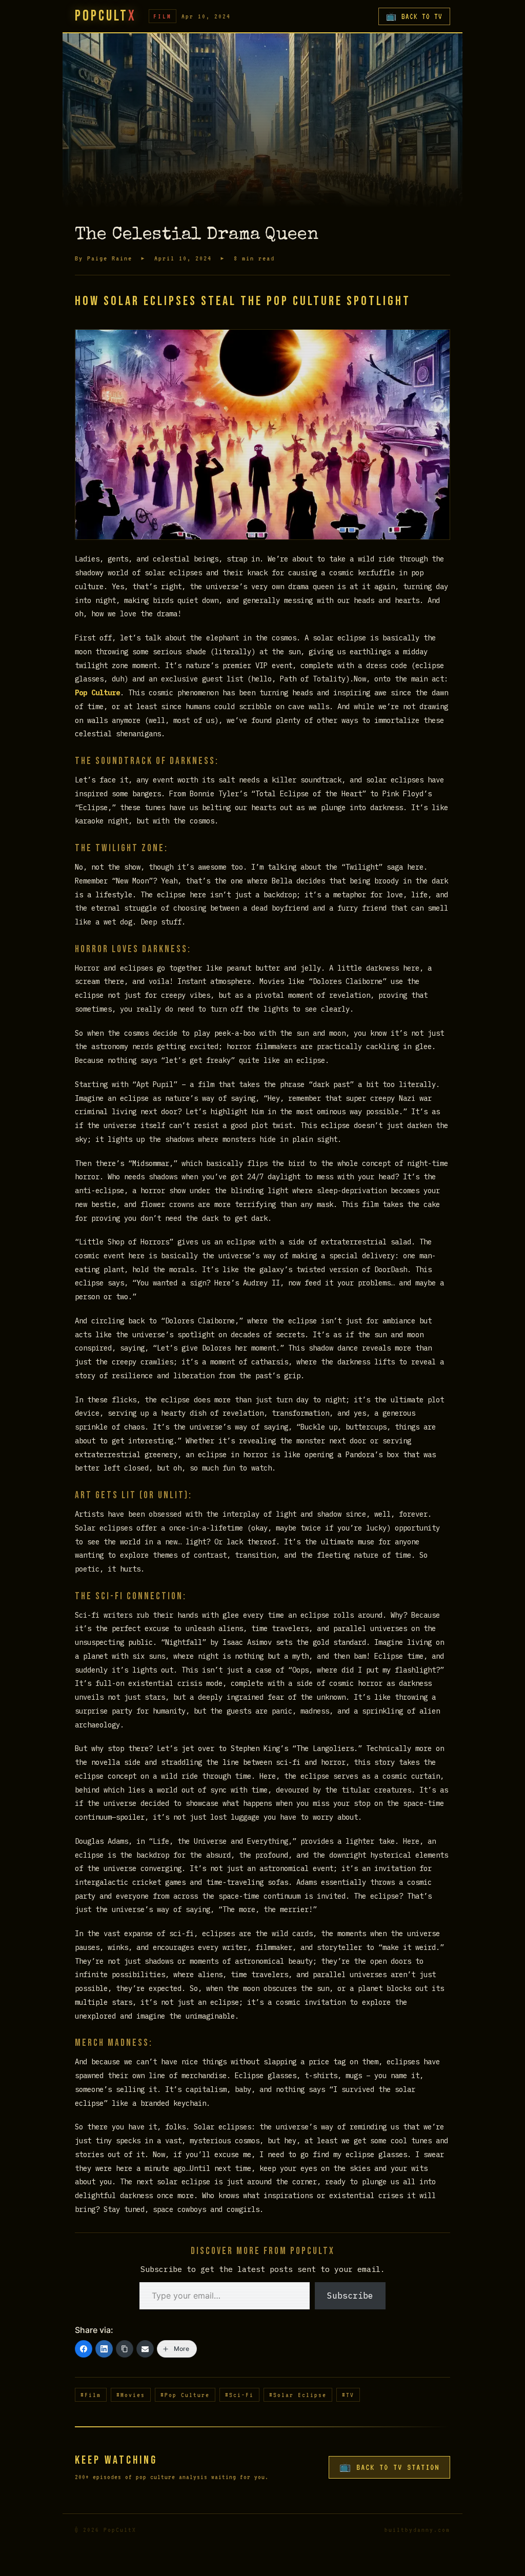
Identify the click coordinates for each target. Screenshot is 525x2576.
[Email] (145, 2349)
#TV (348, 2395)
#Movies (131, 2395)
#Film (91, 2395)
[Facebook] (84, 2349)
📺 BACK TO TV (414, 16)
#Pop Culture (185, 2395)
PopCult (106, 16)
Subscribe (350, 2296)
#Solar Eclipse (298, 2395)
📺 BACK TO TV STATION (389, 2467)
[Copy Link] (125, 2349)
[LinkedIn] (104, 2349)
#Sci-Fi (239, 2395)
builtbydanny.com (417, 2530)
